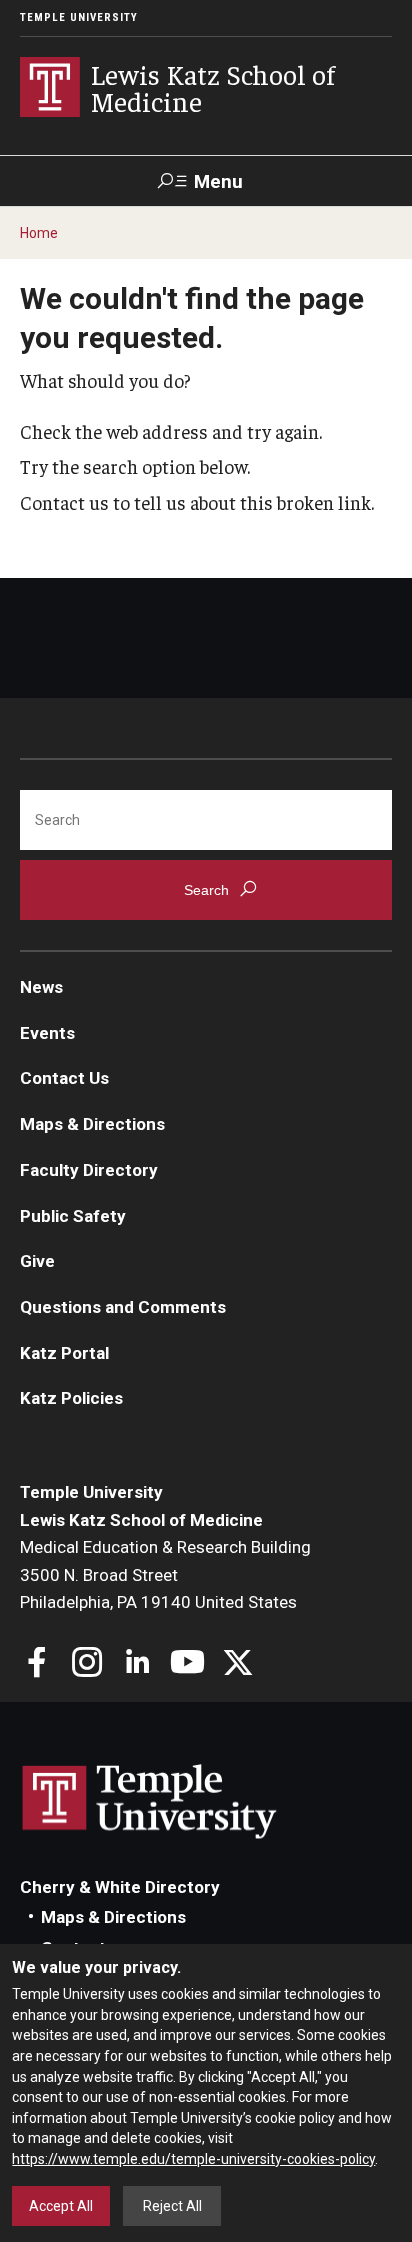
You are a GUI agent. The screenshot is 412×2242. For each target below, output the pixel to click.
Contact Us (64, 1078)
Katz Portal (64, 1353)
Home (39, 233)
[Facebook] (37, 1664)
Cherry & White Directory (120, 1887)
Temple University (79, 17)
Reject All (172, 2206)
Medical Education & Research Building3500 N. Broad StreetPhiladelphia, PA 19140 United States (165, 1574)
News (41, 987)
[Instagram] (87, 1664)
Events (47, 1033)
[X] (237, 1664)
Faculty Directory (89, 1170)
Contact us (64, 502)
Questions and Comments (123, 1307)
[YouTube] (187, 1664)
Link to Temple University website (150, 1802)
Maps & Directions (92, 1124)
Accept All (61, 2206)
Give (37, 1261)
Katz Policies (71, 1398)
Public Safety (73, 1216)
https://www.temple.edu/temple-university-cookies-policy (193, 2159)
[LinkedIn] (137, 1664)
